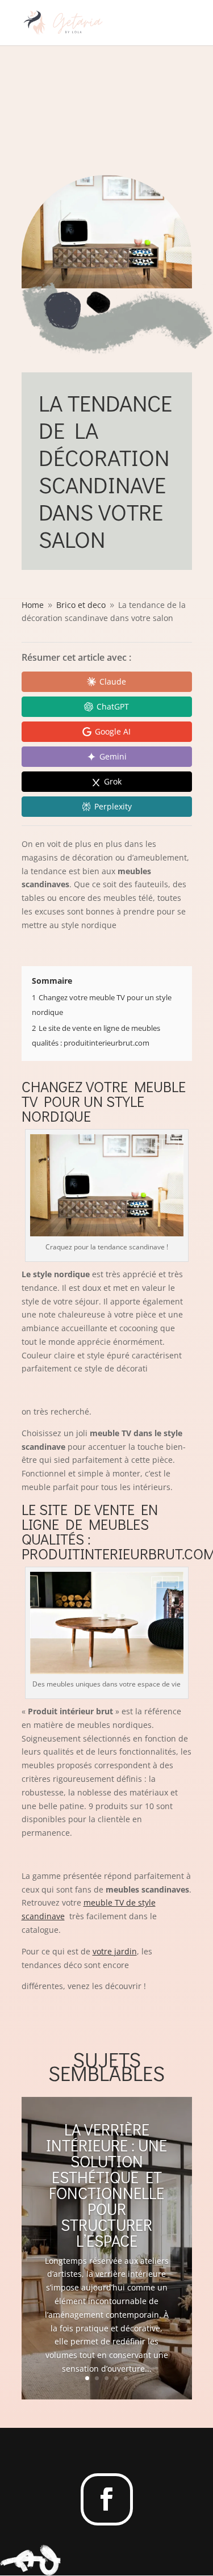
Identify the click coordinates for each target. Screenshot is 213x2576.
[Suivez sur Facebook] (107, 2499)
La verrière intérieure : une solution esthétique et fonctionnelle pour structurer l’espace (106, 2185)
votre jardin (115, 1951)
